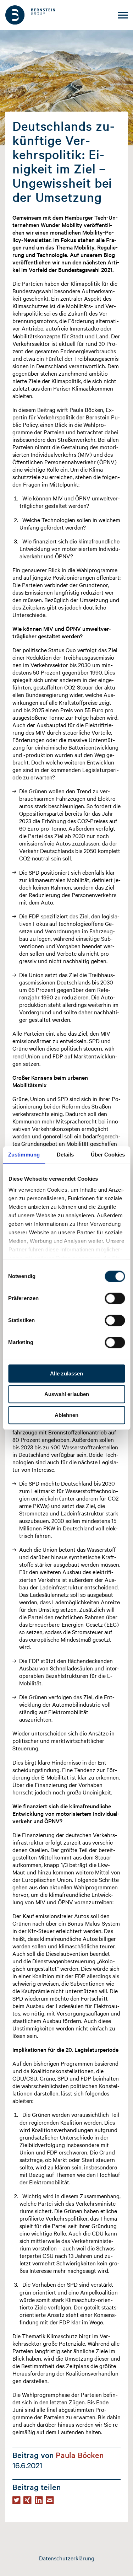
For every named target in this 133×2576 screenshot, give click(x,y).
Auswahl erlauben (67, 1394)
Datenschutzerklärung (67, 2558)
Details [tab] (65, 1155)
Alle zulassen (66, 1373)
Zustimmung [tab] (24, 1155)
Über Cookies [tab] (108, 1155)
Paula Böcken (80, 2455)
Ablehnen (66, 1415)
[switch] (115, 1298)
